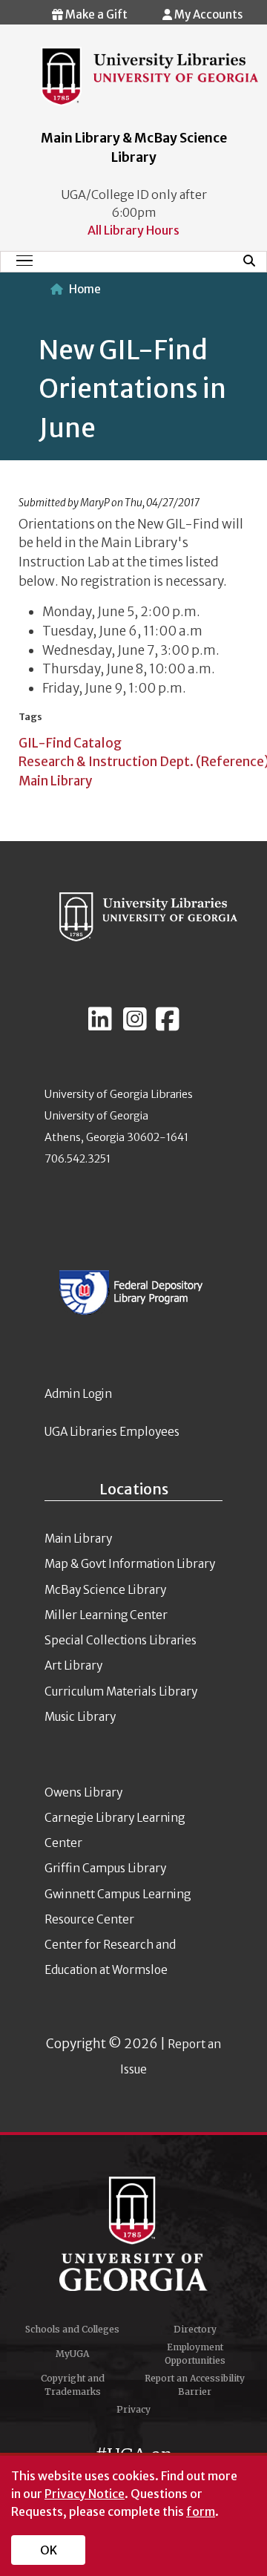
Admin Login (78, 1394)
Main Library (55, 781)
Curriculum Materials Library (121, 1691)
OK (49, 2550)
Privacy (133, 2409)
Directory (195, 2329)
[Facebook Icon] (168, 1025)
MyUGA (72, 2354)
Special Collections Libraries (121, 1640)
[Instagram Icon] (135, 1025)
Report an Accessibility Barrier (195, 2385)
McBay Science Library (105, 1590)
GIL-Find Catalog (70, 743)
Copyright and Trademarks (73, 2385)
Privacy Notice (85, 2494)
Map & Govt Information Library (130, 1564)
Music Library (80, 1717)
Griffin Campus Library (105, 1868)
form (201, 2511)
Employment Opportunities (195, 2354)
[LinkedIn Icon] (100, 1025)
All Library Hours (133, 230)
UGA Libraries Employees (112, 1432)
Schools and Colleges (72, 2329)
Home (85, 289)
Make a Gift (95, 14)
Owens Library (83, 1792)
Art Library (73, 1665)
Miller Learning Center (106, 1615)
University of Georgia (133, 2234)
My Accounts (207, 14)
